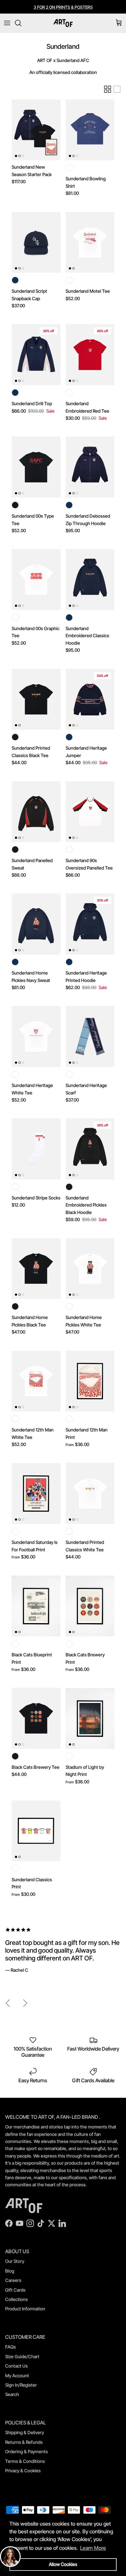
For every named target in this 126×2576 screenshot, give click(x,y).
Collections (16, 2299)
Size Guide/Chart (22, 2356)
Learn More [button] (93, 2548)
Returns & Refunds (24, 2442)
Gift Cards (15, 2290)
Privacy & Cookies (23, 2470)
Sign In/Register (21, 2385)
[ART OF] (63, 23)
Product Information (25, 2309)
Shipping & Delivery (25, 2432)
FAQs (10, 2347)
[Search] (21, 23)
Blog (10, 2271)
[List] (117, 89)
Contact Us (16, 2366)
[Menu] (7, 23)
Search (12, 2394)
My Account (17, 2375)
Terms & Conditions (25, 2461)
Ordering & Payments (26, 2451)
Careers (13, 2280)
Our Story (15, 2261)
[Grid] (108, 89)
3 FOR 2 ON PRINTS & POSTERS (63, 7)
